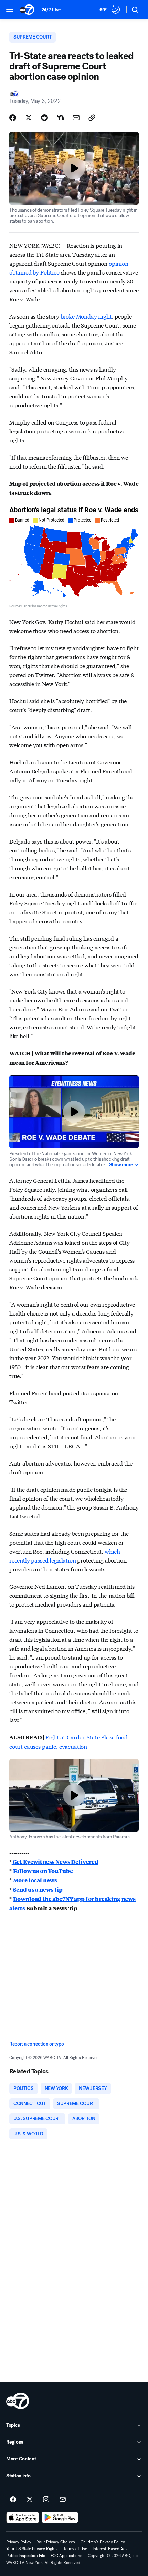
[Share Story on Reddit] (44, 118)
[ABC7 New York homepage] (27, 10)
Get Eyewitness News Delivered (55, 1862)
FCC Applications (66, 2556)
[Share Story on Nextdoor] (60, 118)
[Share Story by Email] (76, 118)
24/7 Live (51, 10)
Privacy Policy (19, 2542)
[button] (10, 9)
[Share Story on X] (29, 118)
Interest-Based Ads (110, 2549)
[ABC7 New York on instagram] (46, 2500)
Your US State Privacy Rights (32, 2549)
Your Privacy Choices (56, 2542)
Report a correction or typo (36, 2044)
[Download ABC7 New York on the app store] (23, 2518)
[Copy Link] (92, 118)
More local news (35, 1880)
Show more (121, 1165)
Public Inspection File (26, 2556)
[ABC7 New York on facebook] (13, 2500)
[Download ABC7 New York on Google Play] (60, 2518)
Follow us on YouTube (43, 1871)
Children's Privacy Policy (103, 2542)
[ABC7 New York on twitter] (30, 2500)
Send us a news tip (38, 1890)
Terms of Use (75, 2549)
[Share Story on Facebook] (13, 118)
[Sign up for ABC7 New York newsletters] (63, 2500)
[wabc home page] (18, 2401)
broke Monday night (86, 316)
